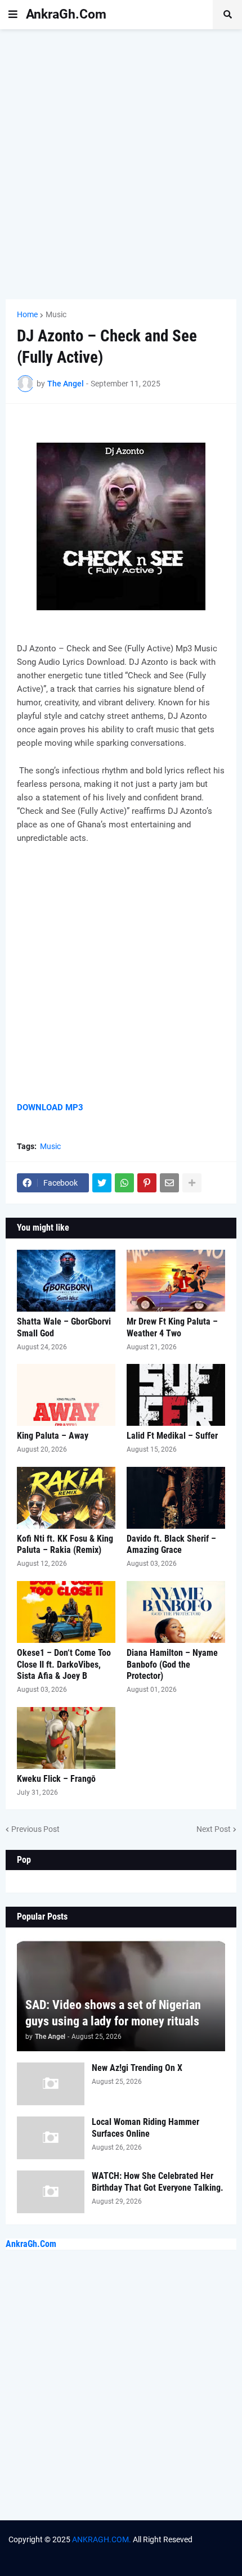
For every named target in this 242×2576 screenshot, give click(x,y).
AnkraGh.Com (66, 14)
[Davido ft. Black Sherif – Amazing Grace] (176, 1498)
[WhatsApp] (124, 1183)
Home (27, 314)
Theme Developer (77, 2550)
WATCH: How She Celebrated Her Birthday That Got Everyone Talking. (158, 2182)
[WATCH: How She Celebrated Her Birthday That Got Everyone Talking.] (51, 2192)
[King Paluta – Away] (66, 1395)
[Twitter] (102, 1183)
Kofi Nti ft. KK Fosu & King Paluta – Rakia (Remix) (65, 1544)
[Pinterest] (147, 1183)
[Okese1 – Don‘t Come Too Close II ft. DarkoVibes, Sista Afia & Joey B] (66, 1612)
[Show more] (192, 1183)
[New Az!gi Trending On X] (51, 2084)
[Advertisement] (121, 164)
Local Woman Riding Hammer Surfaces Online (145, 2128)
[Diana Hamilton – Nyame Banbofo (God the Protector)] (176, 1612)
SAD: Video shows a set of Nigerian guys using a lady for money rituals (113, 2013)
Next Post (214, 1829)
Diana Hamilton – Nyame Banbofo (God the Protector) (172, 1665)
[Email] (169, 1183)
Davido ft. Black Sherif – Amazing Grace (171, 1544)
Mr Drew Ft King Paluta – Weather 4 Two (172, 1327)
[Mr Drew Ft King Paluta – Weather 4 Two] (176, 1281)
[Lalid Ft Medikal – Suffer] (176, 1395)
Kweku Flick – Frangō (56, 1779)
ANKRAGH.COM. (102, 2539)
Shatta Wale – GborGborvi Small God (64, 1327)
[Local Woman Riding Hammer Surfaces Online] (51, 2138)
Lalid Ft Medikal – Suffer (172, 1436)
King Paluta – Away (53, 1436)
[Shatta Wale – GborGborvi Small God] (66, 1281)
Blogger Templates (198, 2550)
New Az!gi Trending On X (137, 2068)
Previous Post (35, 1829)
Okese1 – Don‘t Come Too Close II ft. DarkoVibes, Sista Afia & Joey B (64, 1665)
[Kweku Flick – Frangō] (66, 1738)
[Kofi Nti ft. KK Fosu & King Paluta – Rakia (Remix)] (66, 1498)
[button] (13, 15)
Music (56, 314)
